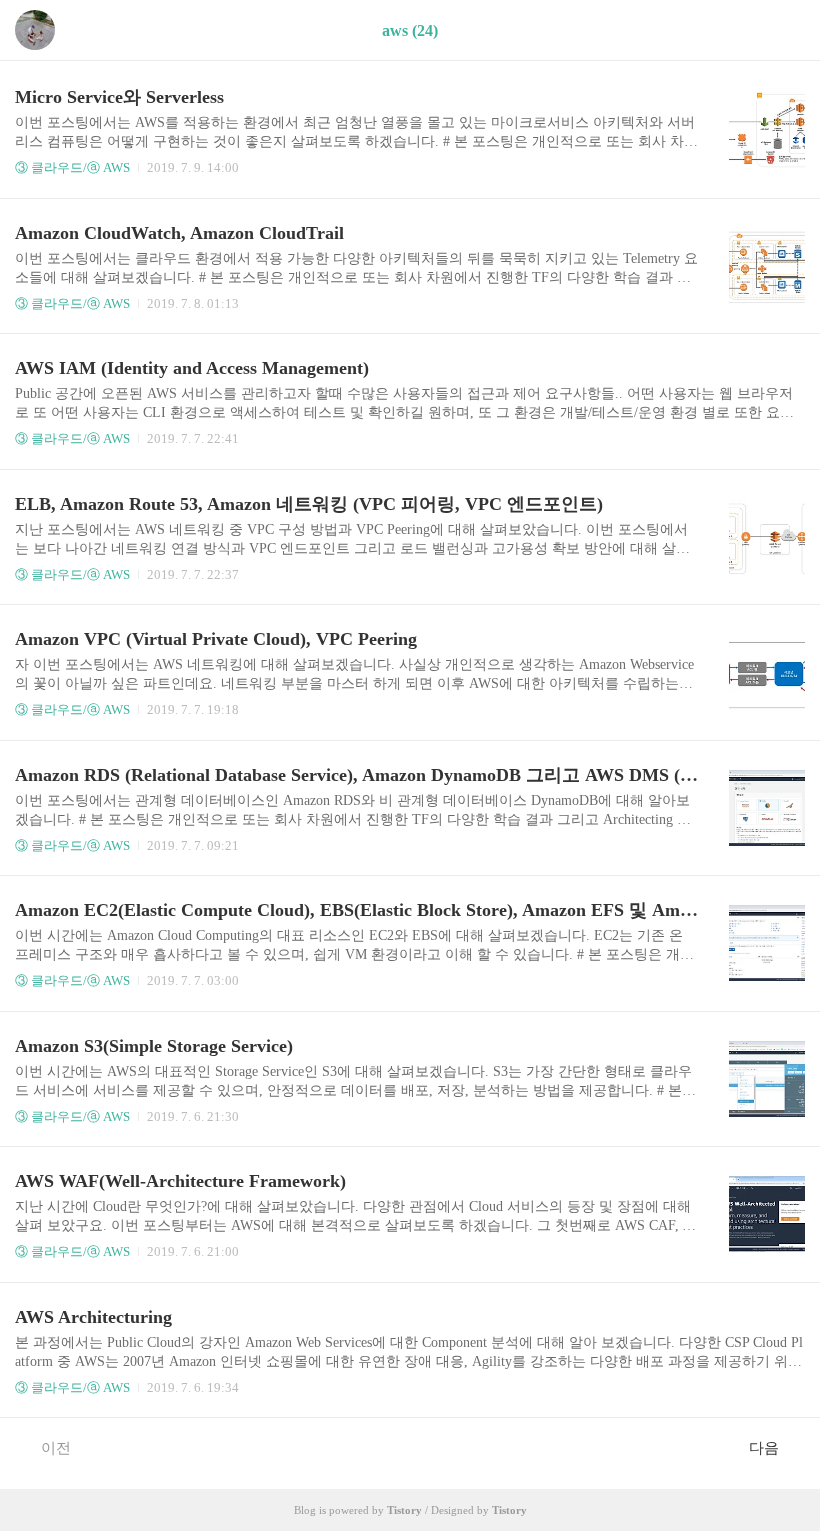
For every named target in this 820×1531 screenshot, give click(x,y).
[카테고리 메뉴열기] (785, 30)
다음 (764, 1448)
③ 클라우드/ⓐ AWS (72, 167)
